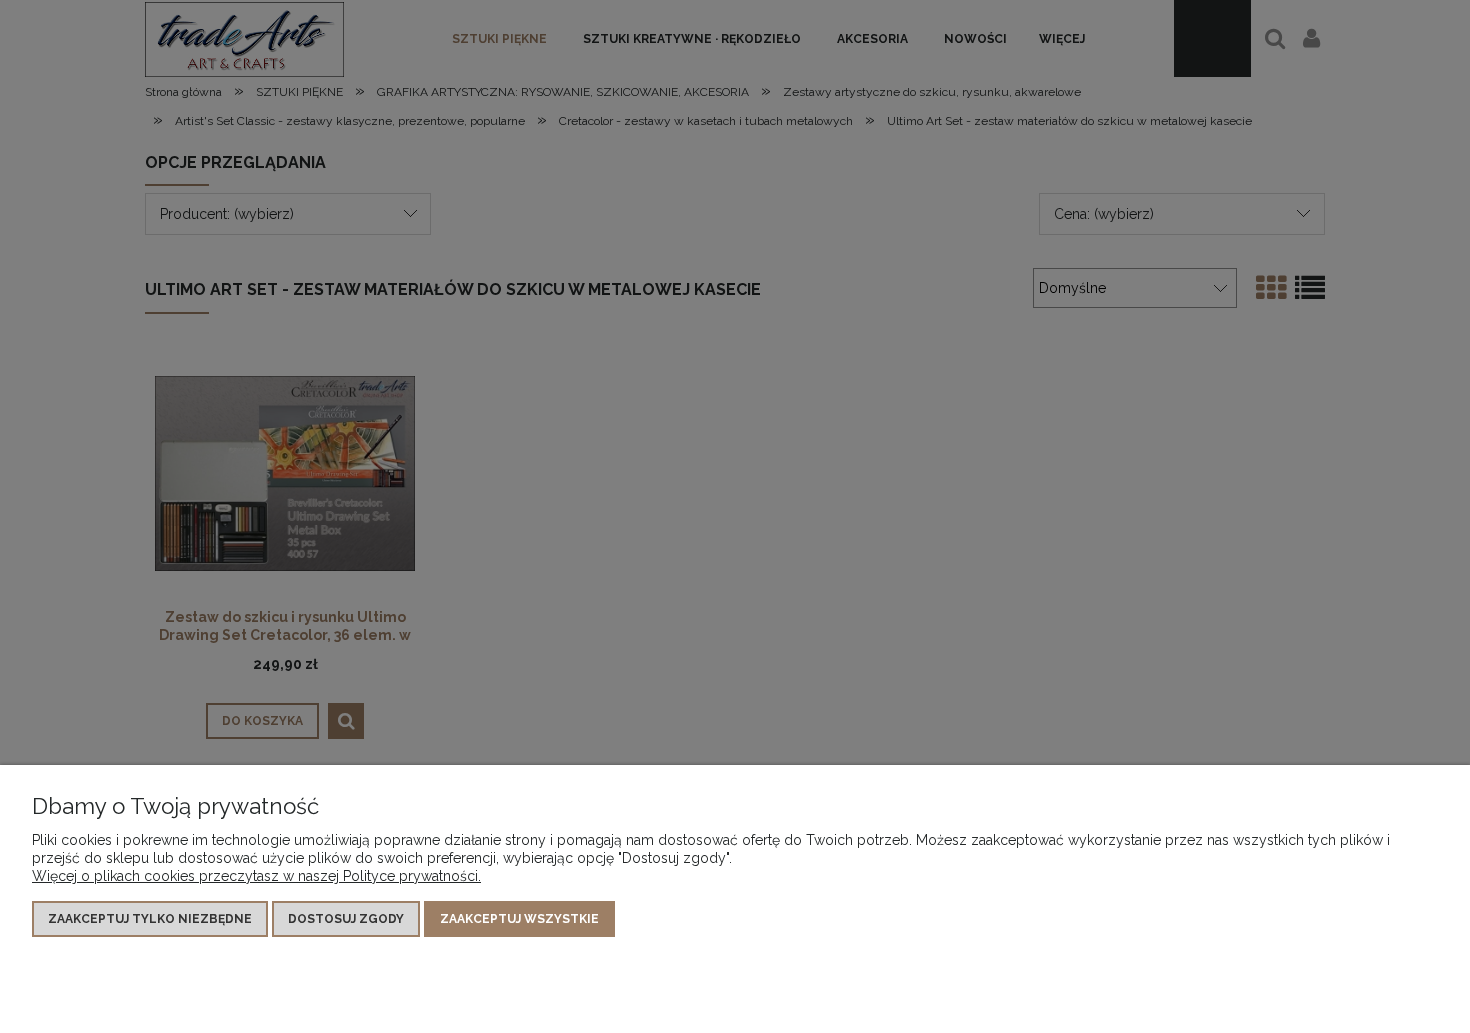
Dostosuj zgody (346, 919)
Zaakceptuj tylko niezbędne (150, 919)
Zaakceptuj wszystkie (519, 919)
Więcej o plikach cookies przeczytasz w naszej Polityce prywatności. (256, 876)
